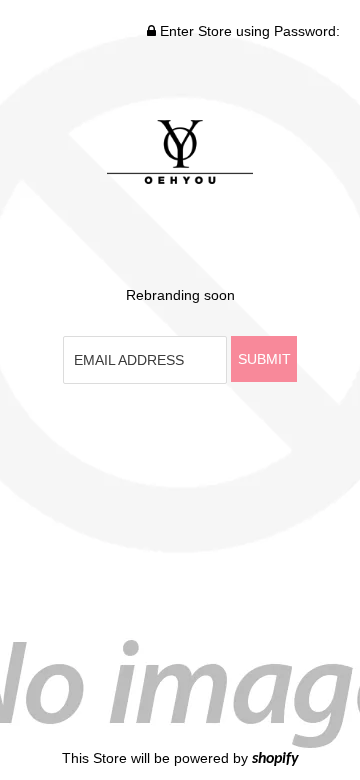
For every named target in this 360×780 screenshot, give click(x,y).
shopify (275, 759)
